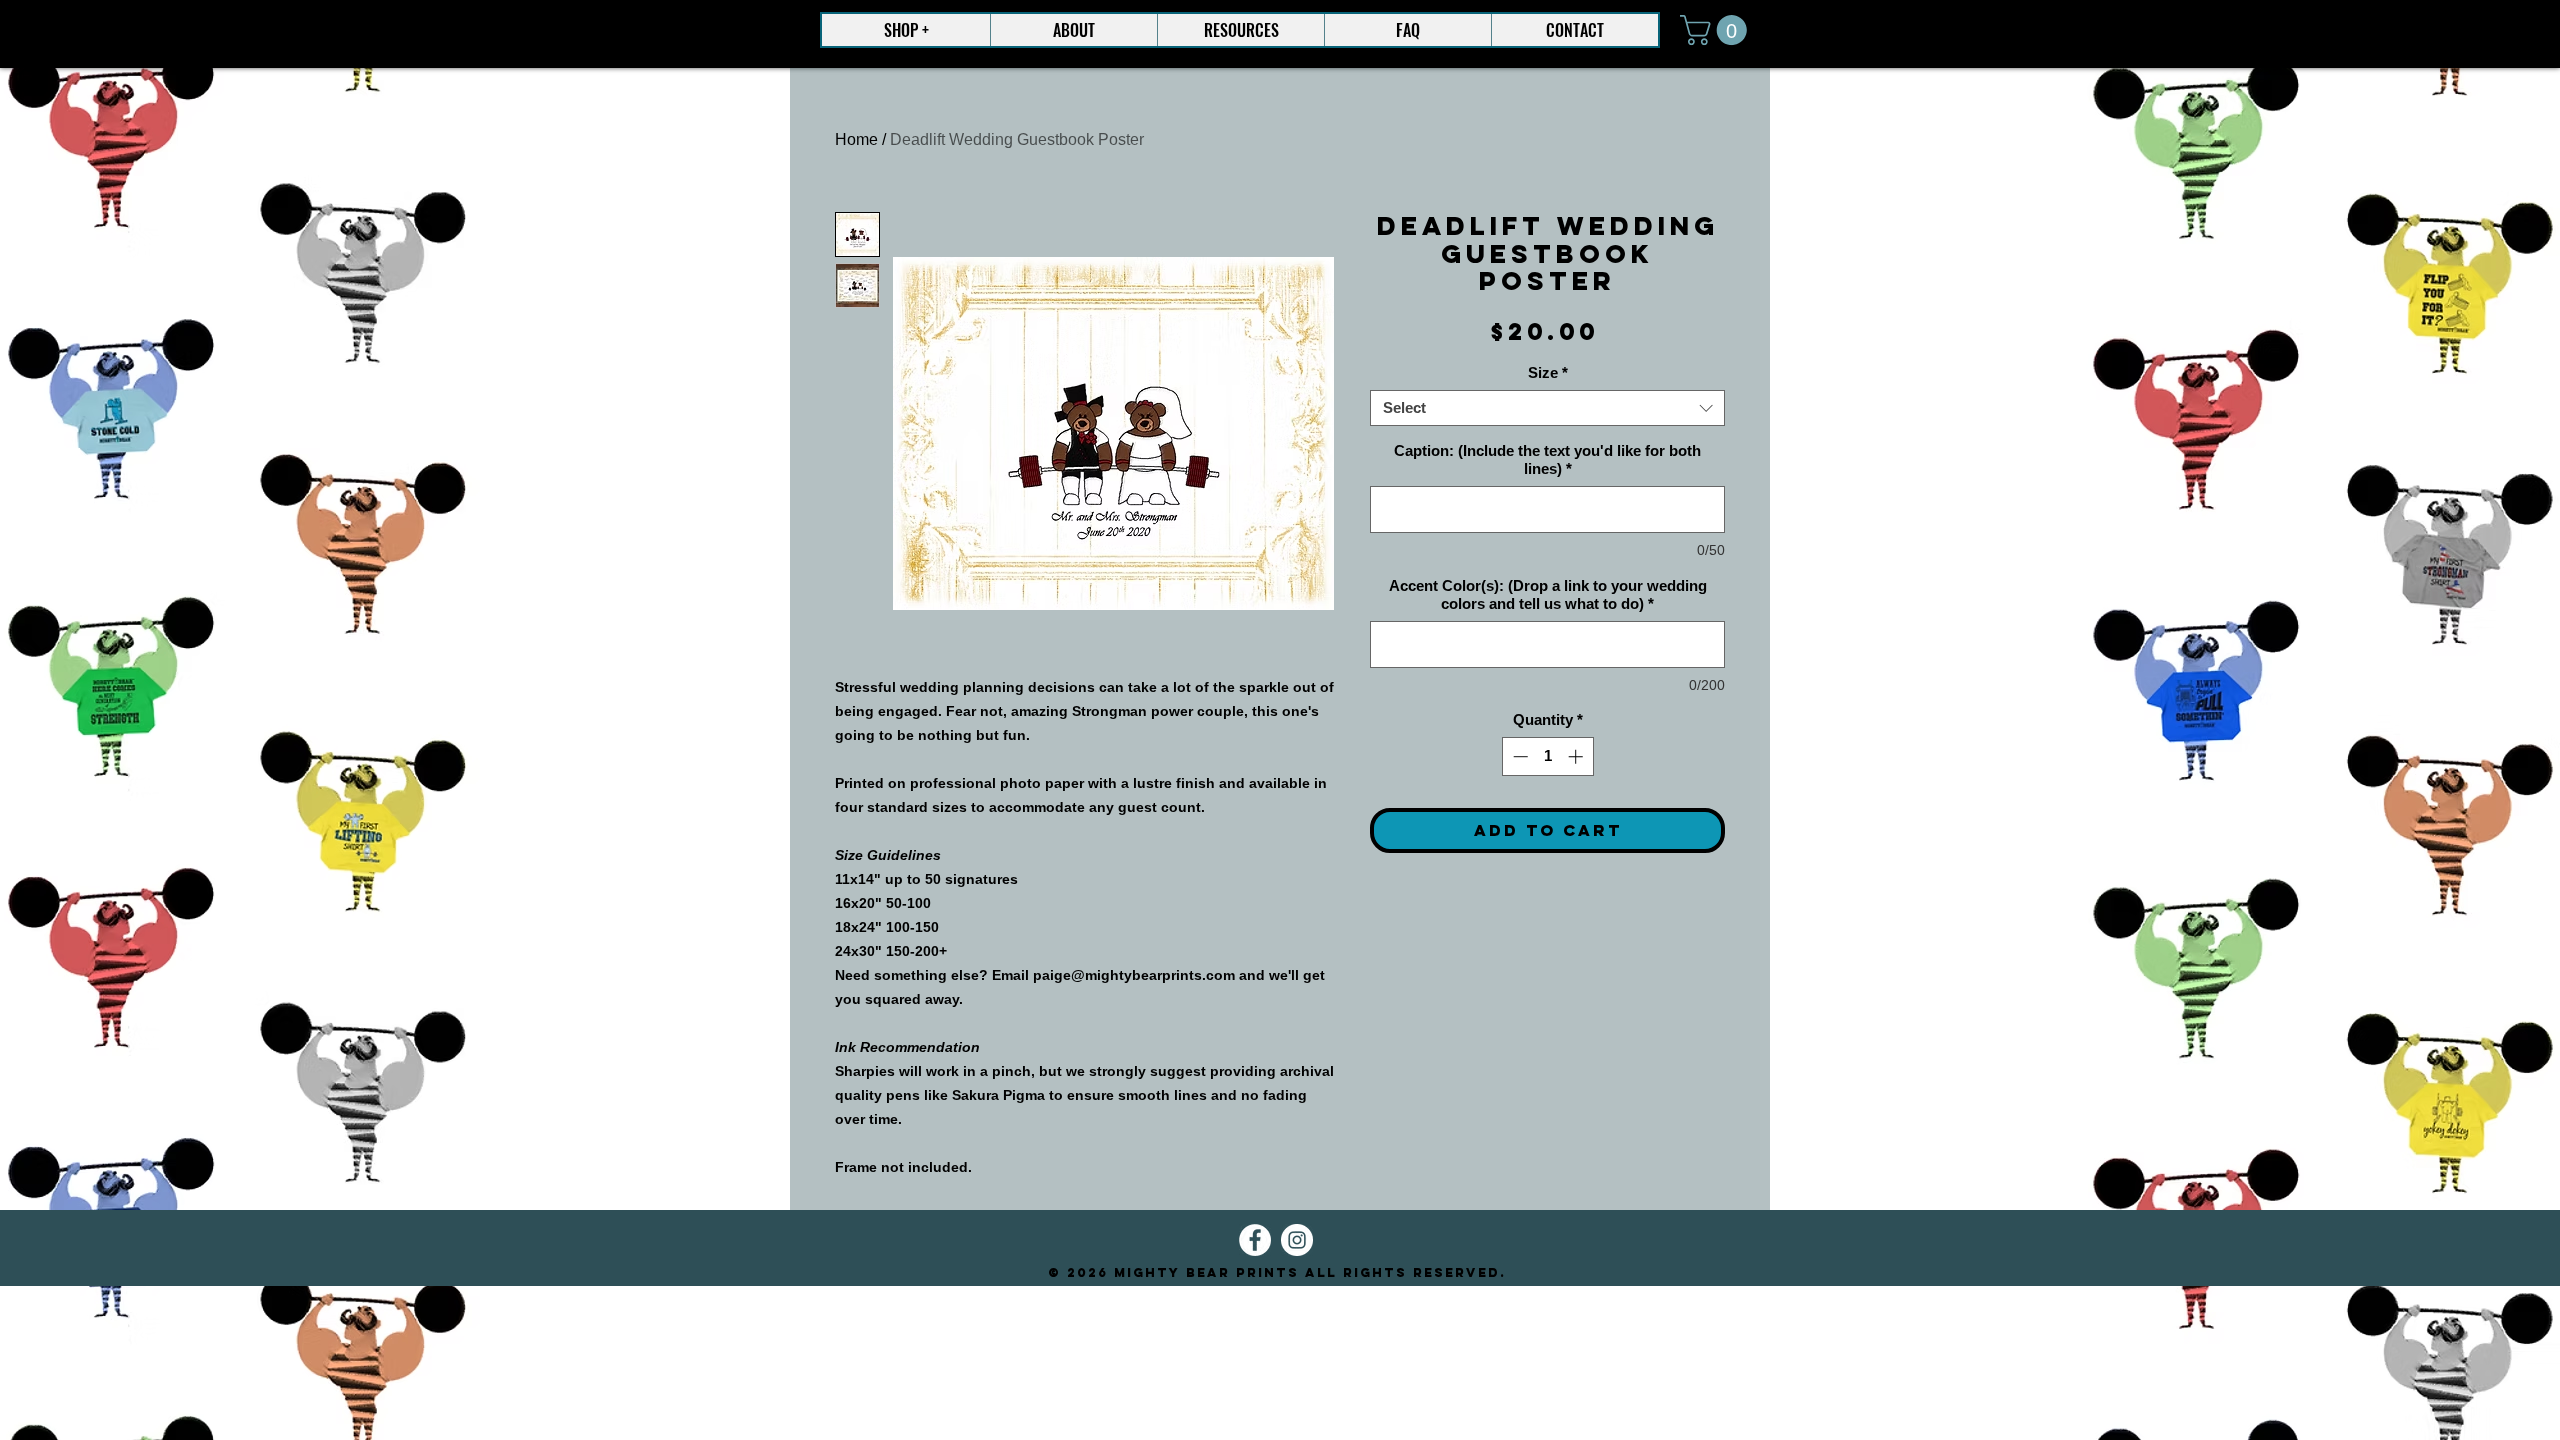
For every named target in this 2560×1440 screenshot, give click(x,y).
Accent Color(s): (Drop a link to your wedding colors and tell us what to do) (1548, 594)
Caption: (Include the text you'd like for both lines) (1547, 459)
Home (856, 139)
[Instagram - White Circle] (1297, 1240)
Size (1548, 372)
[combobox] (1547, 408)
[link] (1717, 30)
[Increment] (1577, 756)
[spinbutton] (1547, 756)
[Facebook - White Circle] (1255, 1240)
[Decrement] (1518, 756)
